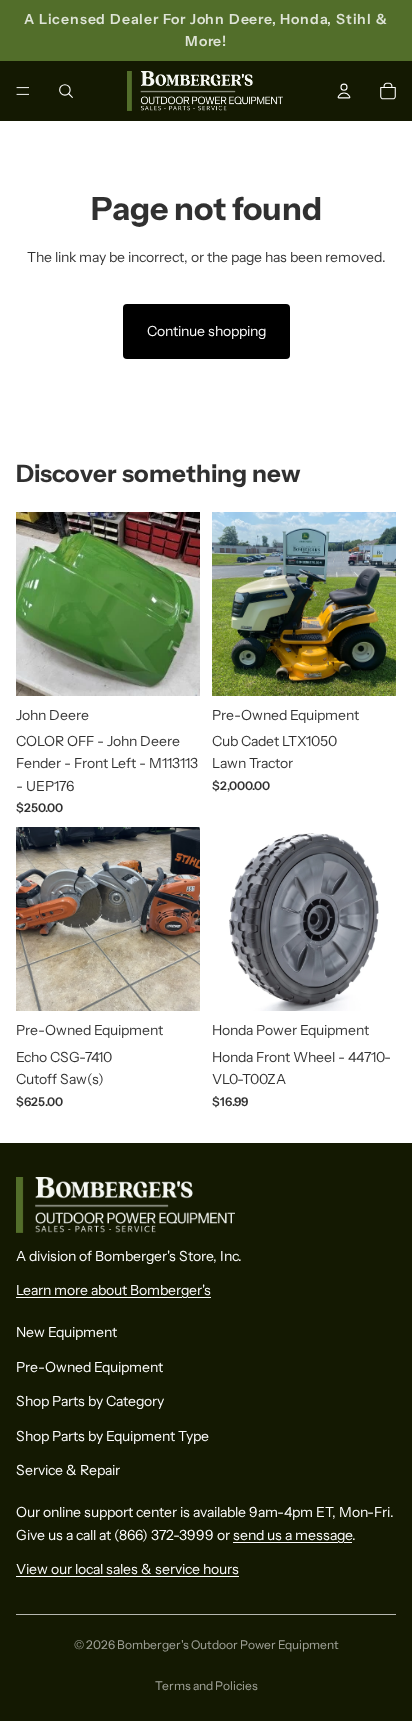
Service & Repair (68, 1470)
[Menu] (23, 91)
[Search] (66, 91)
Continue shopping (206, 331)
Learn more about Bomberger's (113, 1290)
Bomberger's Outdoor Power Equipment (228, 1644)
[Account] (344, 91)
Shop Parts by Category (90, 1401)
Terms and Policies (206, 1685)
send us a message (292, 1534)
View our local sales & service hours (127, 1569)
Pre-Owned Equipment (89, 1366)
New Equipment (66, 1332)
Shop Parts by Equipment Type (112, 1435)
